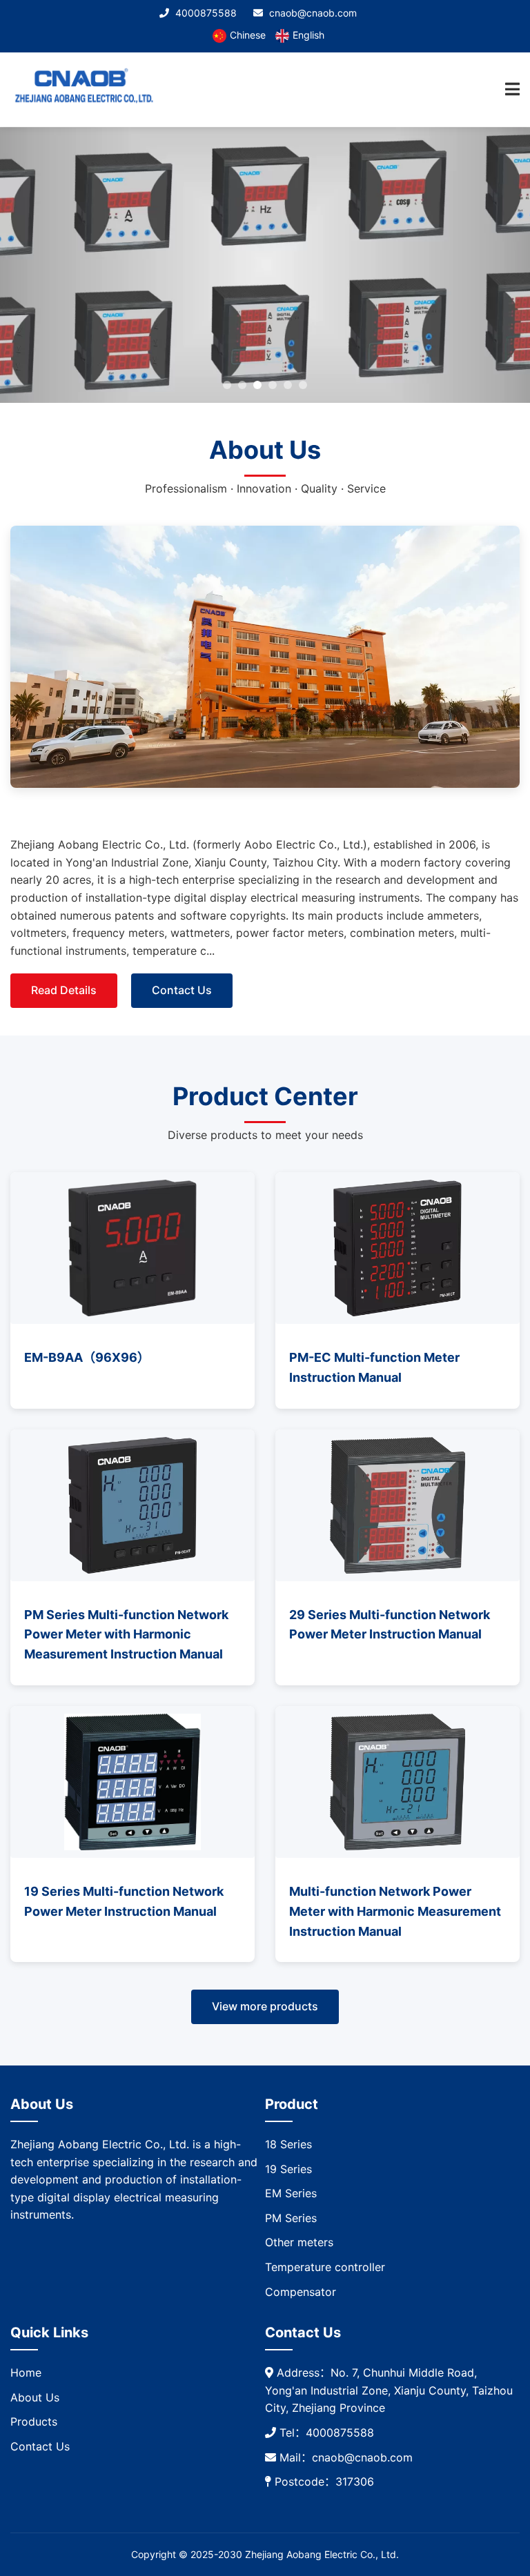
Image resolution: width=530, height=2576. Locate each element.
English (308, 35)
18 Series (288, 2144)
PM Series (291, 2218)
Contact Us (182, 990)
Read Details (64, 990)
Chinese (248, 35)
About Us (35, 2397)
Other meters (299, 2242)
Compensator (301, 2292)
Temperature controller (325, 2267)
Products (34, 2421)
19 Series (288, 2169)
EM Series (291, 2193)
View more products (265, 2006)
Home (26, 2372)
